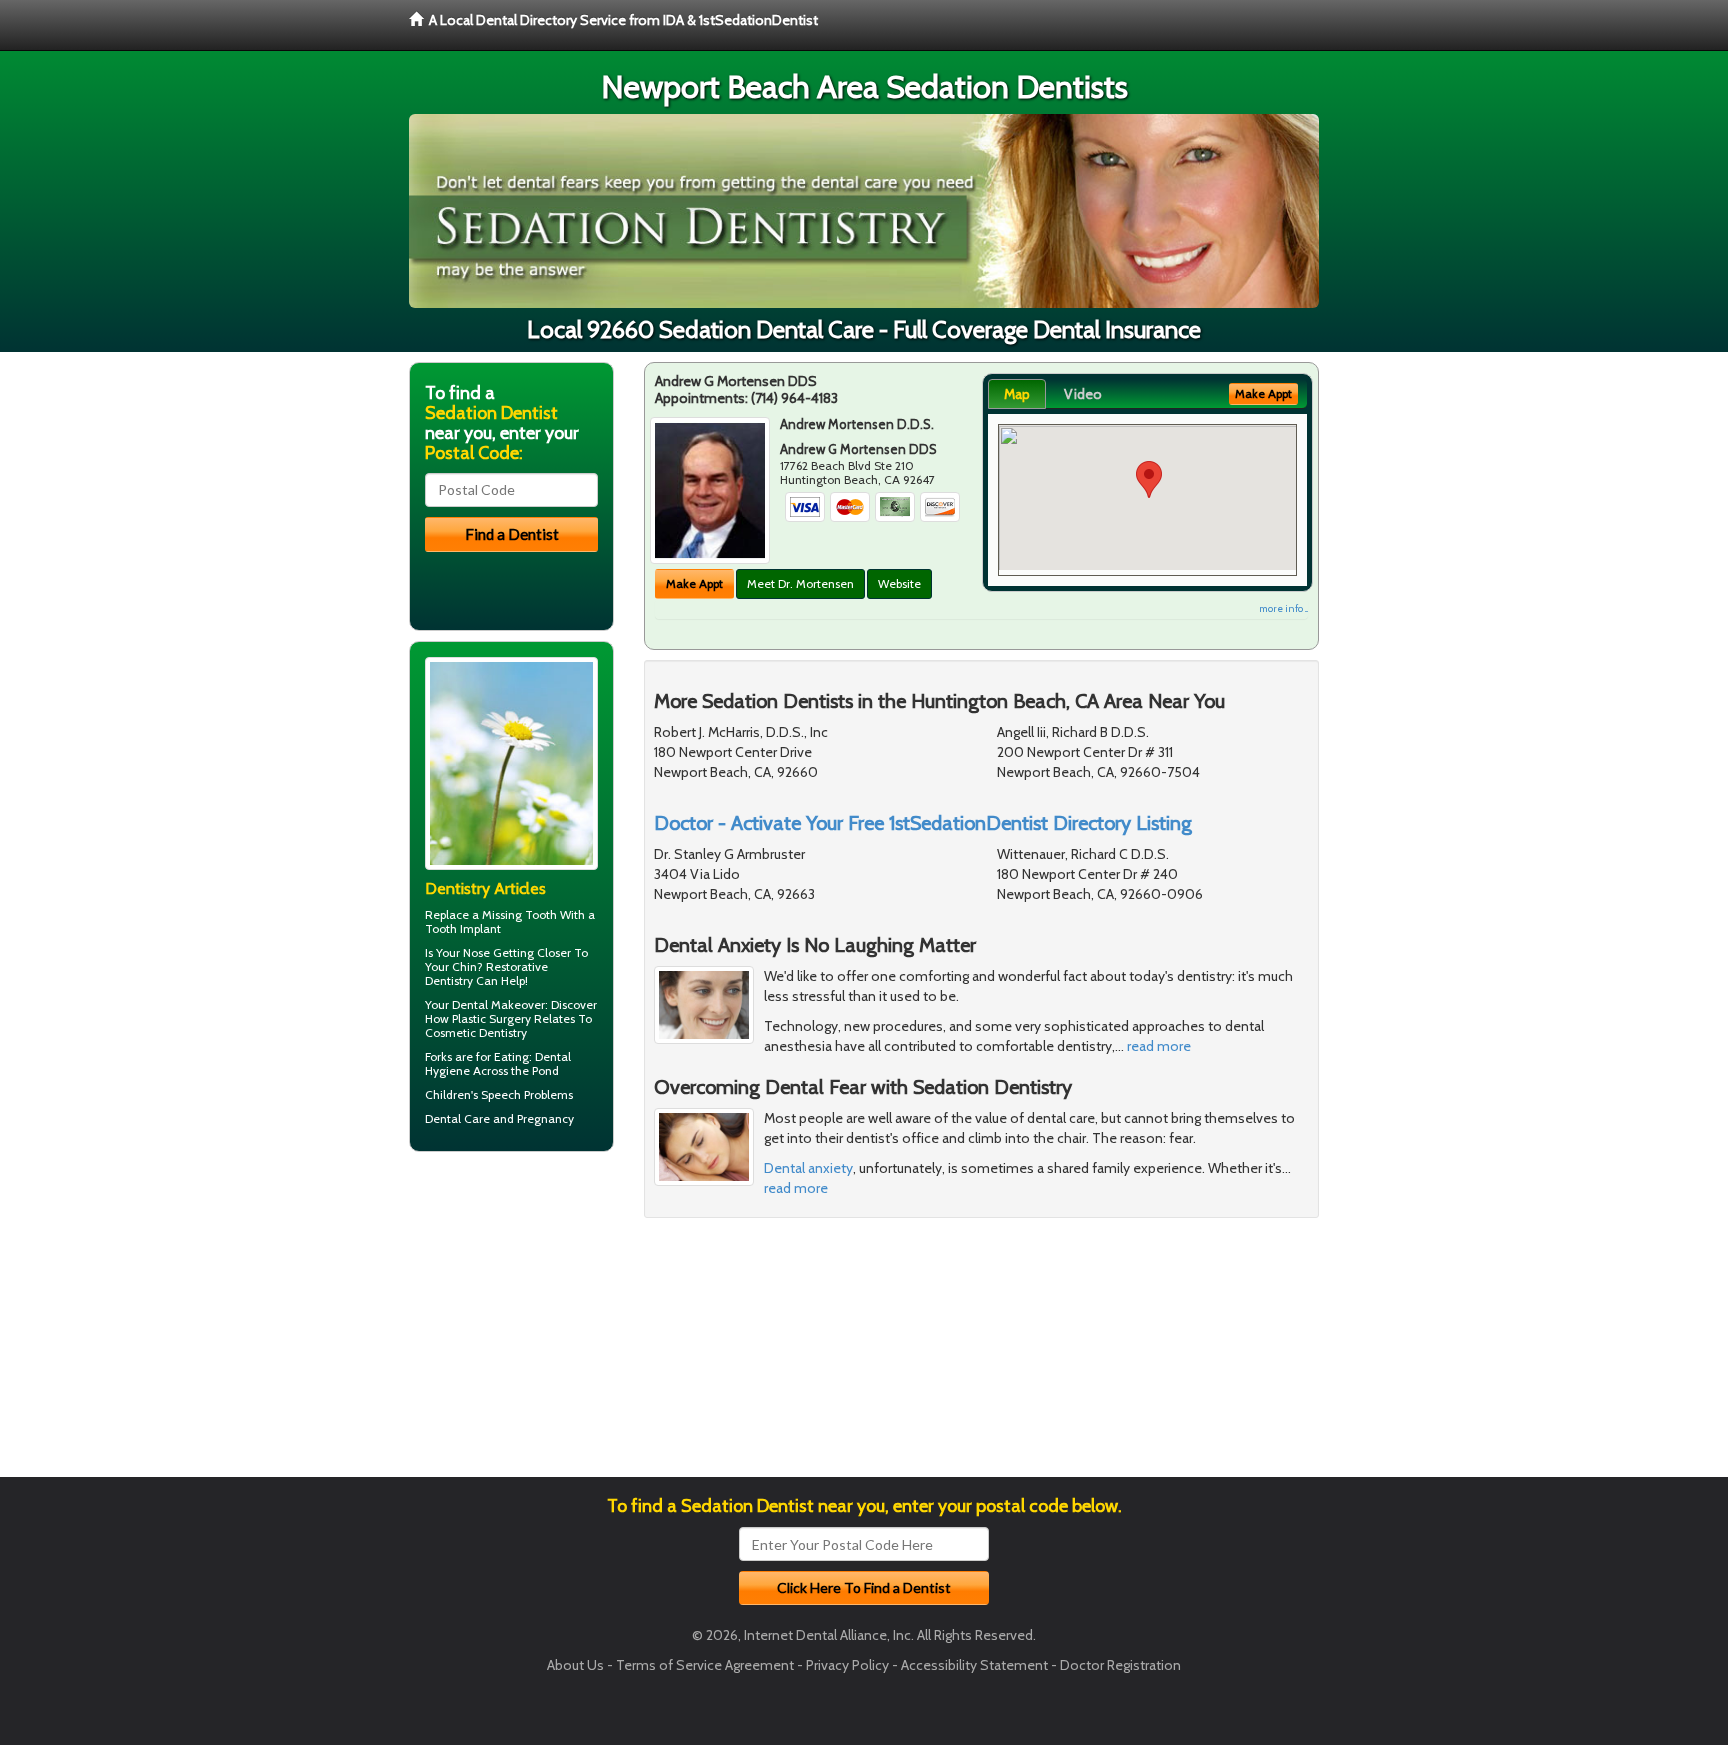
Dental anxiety (808, 1168)
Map (1017, 394)
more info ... (1283, 608)
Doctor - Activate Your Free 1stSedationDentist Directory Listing (923, 823)
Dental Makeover (498, 1004)
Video (1083, 394)
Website (899, 583)
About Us (575, 1665)
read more (1159, 1046)
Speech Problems (527, 1094)
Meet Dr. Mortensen (800, 583)
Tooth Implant (463, 928)
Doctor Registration (1120, 1665)
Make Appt (694, 583)
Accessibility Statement (974, 1665)
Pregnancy (545, 1118)
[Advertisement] (511, 1322)
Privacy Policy (847, 1665)
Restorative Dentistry (486, 973)
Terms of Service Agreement (705, 1665)
